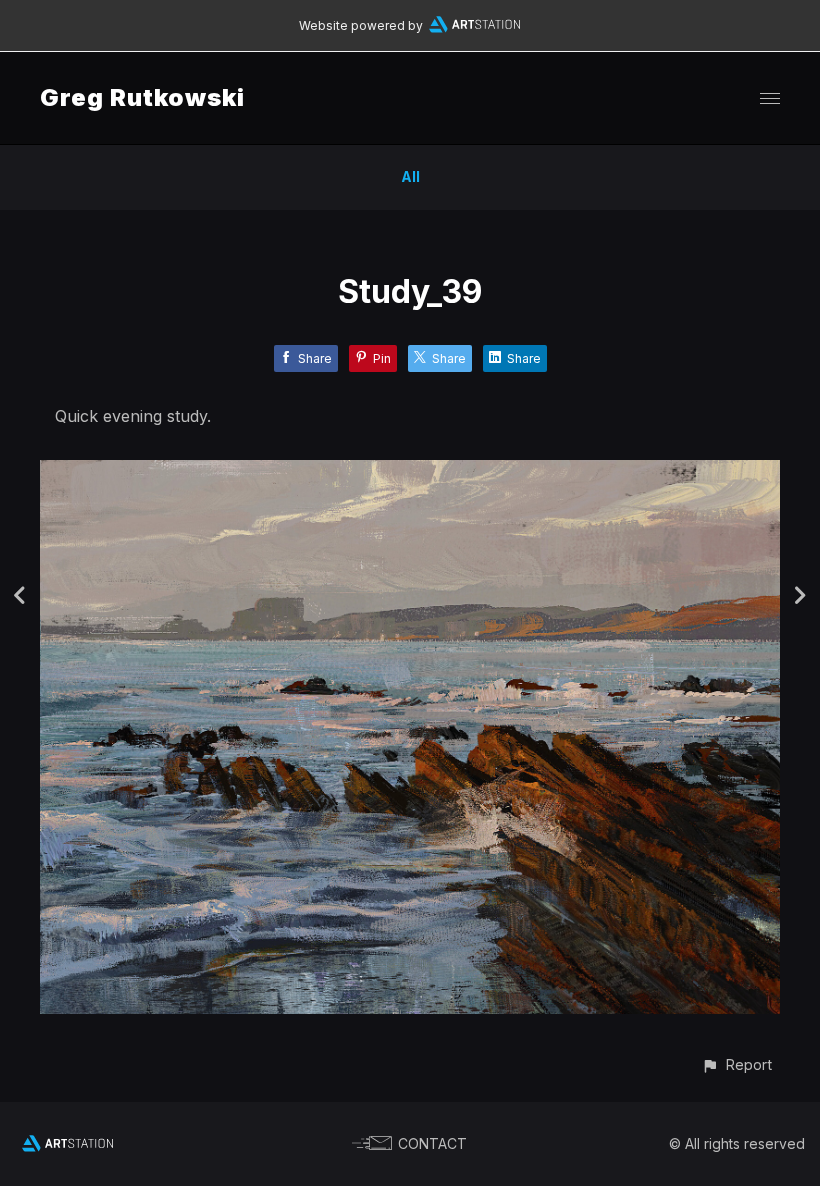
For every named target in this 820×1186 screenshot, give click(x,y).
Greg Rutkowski (142, 97)
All (410, 176)
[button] (736, 1064)
